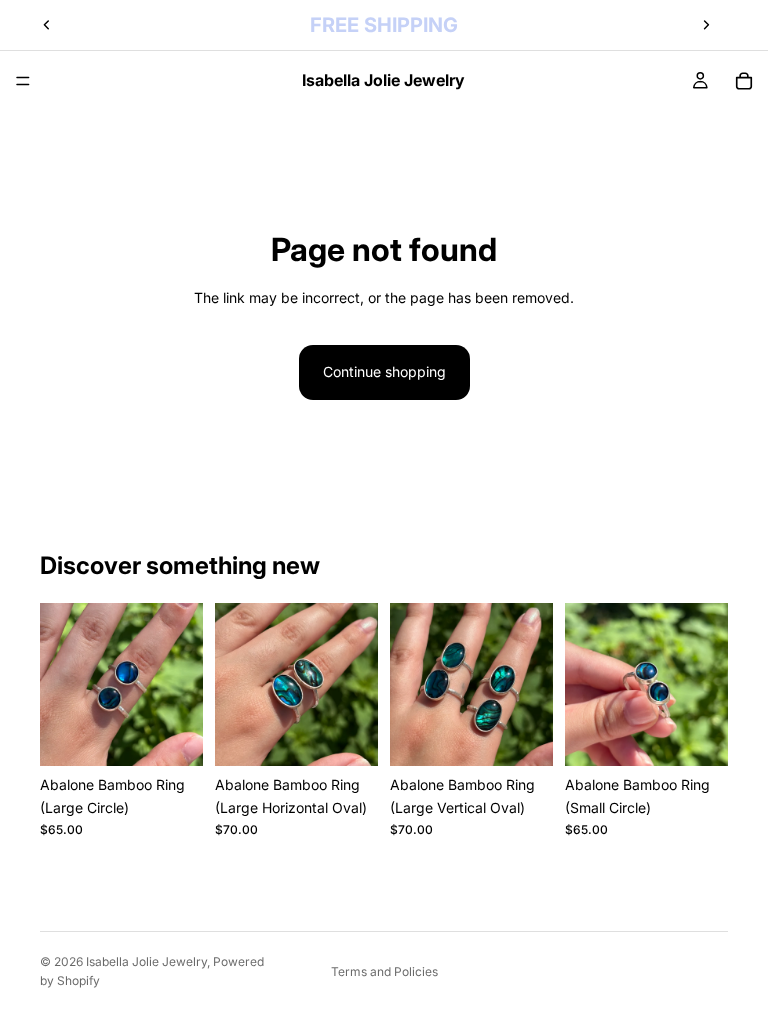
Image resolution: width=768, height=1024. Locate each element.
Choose (189, 734)
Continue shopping (384, 371)
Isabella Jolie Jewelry (146, 961)
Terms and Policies (384, 971)
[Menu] (23, 81)
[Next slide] (706, 25)
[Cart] (744, 81)
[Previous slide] (47, 25)
